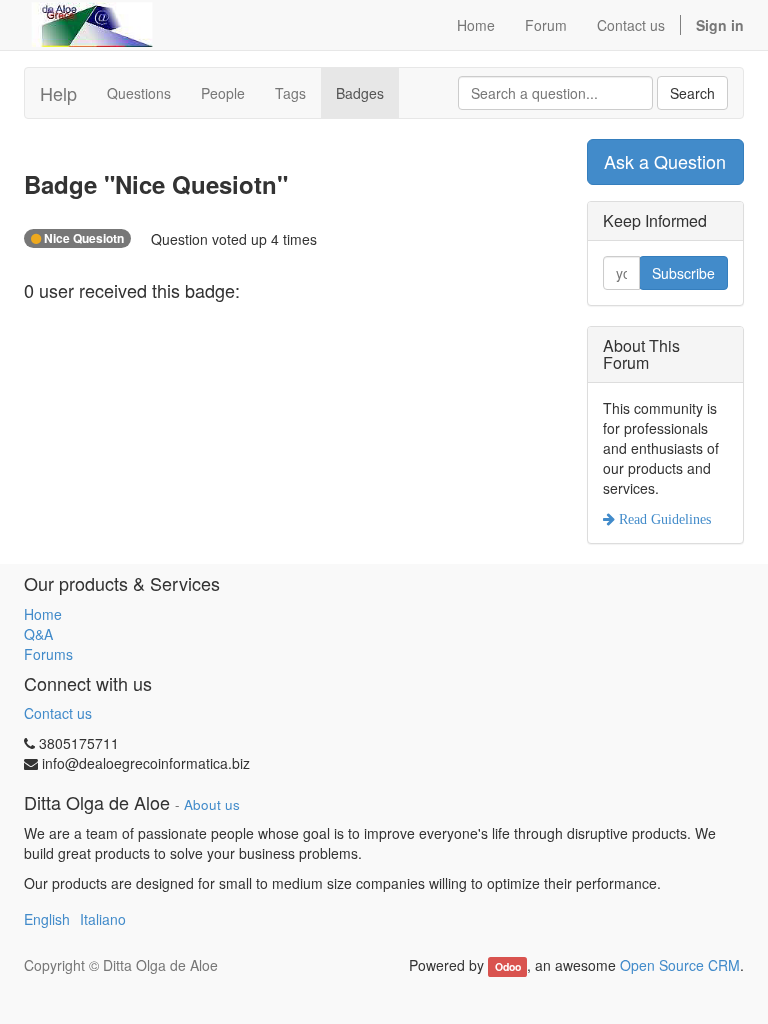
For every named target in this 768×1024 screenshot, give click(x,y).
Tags (290, 93)
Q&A (38, 634)
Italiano (103, 919)
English (47, 919)
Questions (139, 93)
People (223, 93)
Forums (48, 654)
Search (692, 93)
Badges (360, 93)
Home (43, 614)
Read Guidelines (663, 519)
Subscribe (683, 273)
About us (212, 804)
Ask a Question (665, 161)
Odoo (508, 966)
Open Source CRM (680, 965)
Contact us (58, 713)
